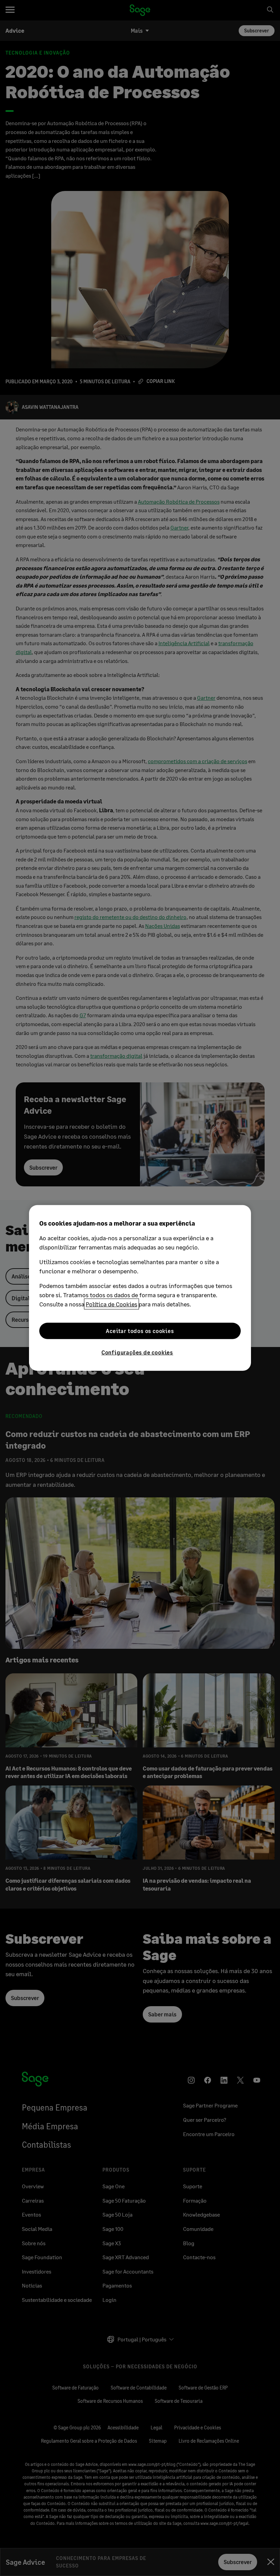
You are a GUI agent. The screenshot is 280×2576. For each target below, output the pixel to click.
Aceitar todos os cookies (140, 1331)
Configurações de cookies (137, 1352)
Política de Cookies (111, 1304)
